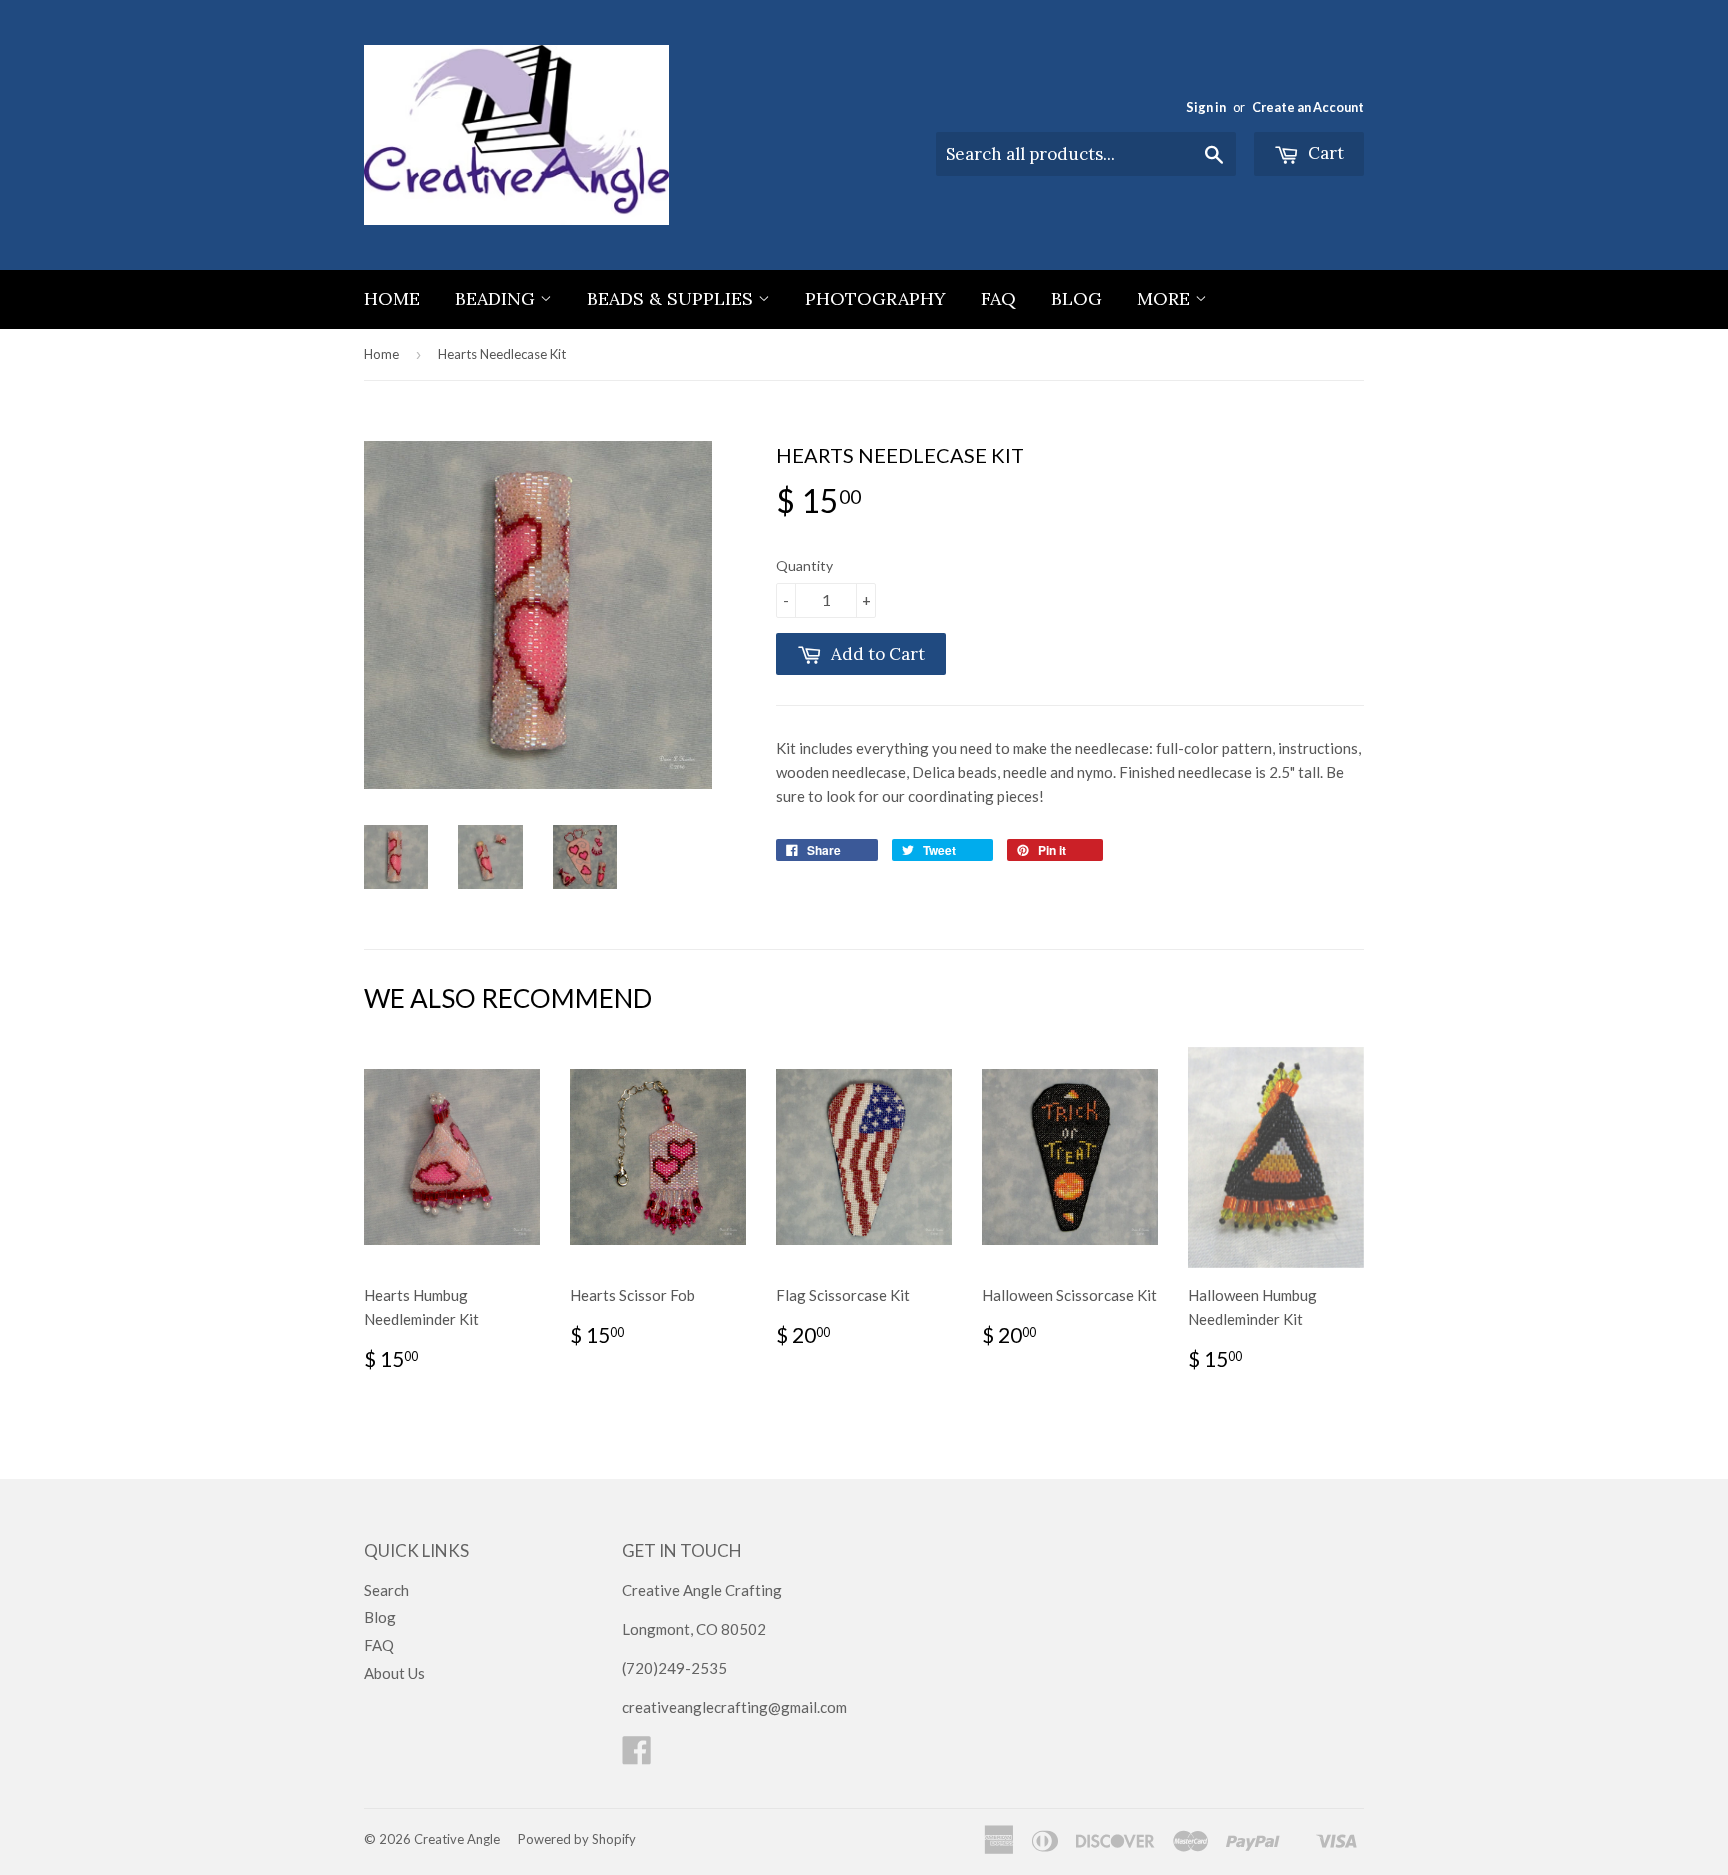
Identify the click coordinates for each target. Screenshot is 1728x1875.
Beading (497, 298)
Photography (875, 298)
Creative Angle (457, 1839)
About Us (394, 1673)
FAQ (998, 298)
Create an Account (1308, 107)
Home (392, 298)
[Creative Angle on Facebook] (637, 1756)
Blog (1076, 298)
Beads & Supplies (672, 298)
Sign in (1206, 107)
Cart (1324, 153)
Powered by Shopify (577, 1839)
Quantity (804, 565)
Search (386, 1590)
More (1166, 298)
